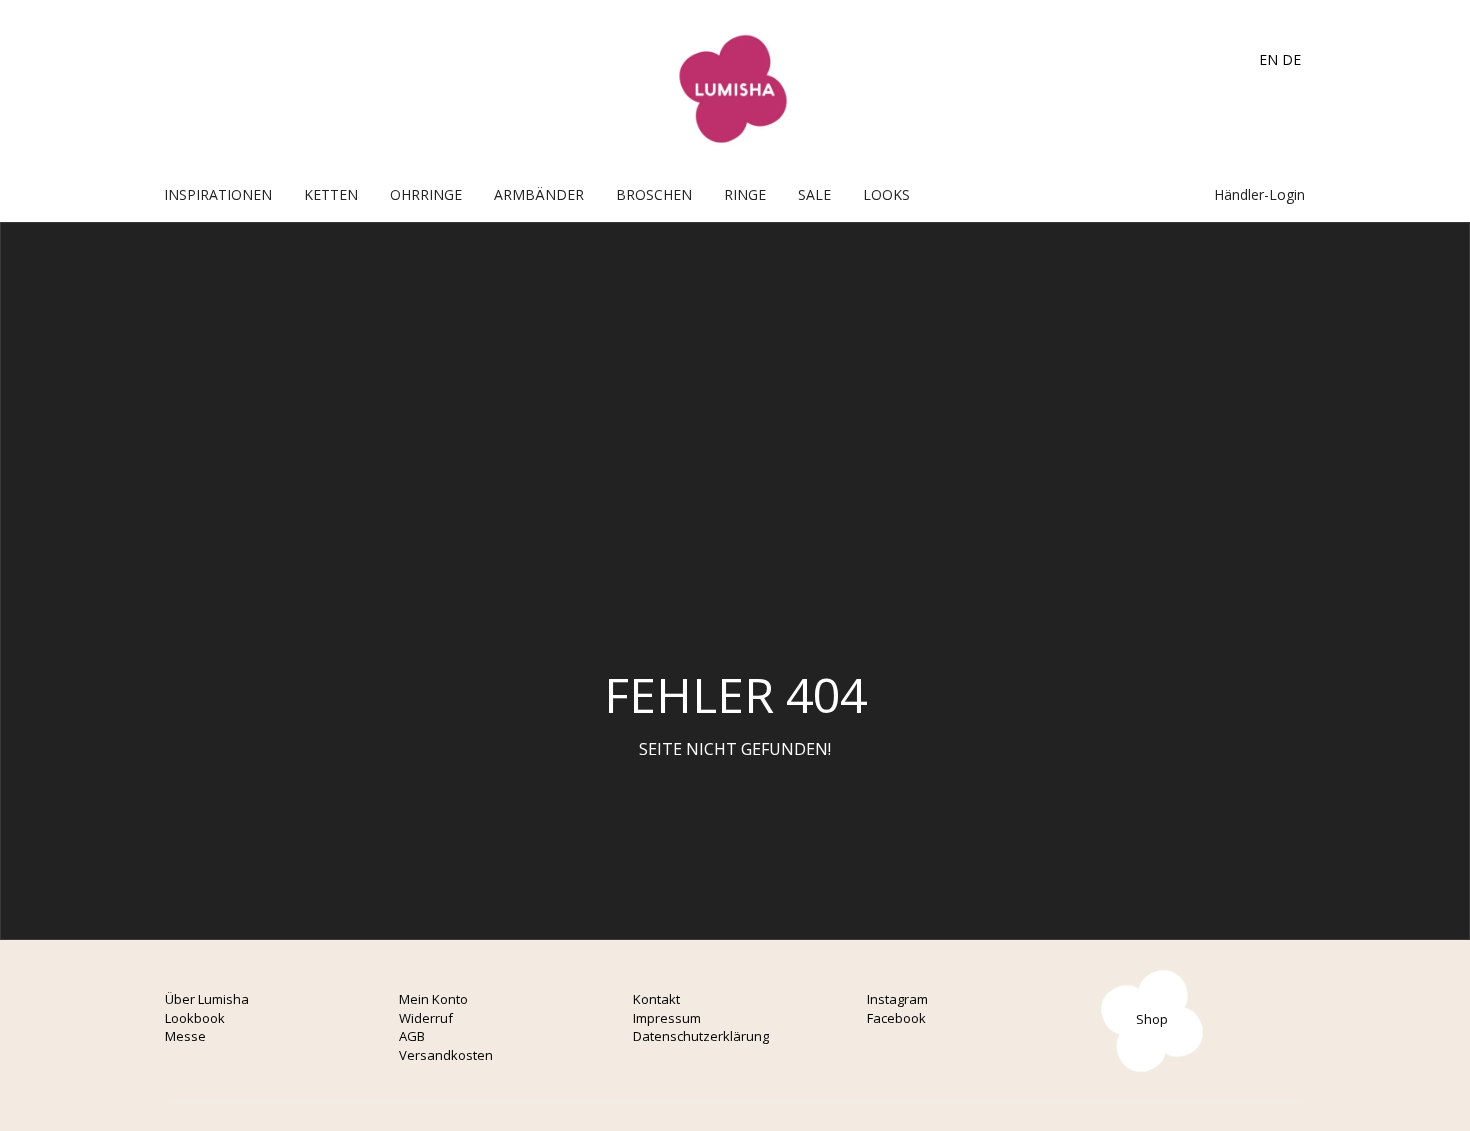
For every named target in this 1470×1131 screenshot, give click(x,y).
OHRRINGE (426, 194)
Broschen (654, 194)
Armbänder (539, 194)
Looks (886, 194)
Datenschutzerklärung (701, 1036)
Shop (1152, 1019)
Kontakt (656, 999)
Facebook (896, 1018)
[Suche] (1178, 194)
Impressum (667, 1018)
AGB (412, 1036)
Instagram (897, 999)
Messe (185, 1036)
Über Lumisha (207, 999)
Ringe (745, 194)
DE (1291, 59)
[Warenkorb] (1157, 194)
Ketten (331, 194)
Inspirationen (218, 194)
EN (1268, 59)
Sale (814, 194)
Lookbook (195, 1018)
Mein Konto (433, 999)
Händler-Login (1257, 194)
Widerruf (426, 1018)
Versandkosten (446, 1055)
